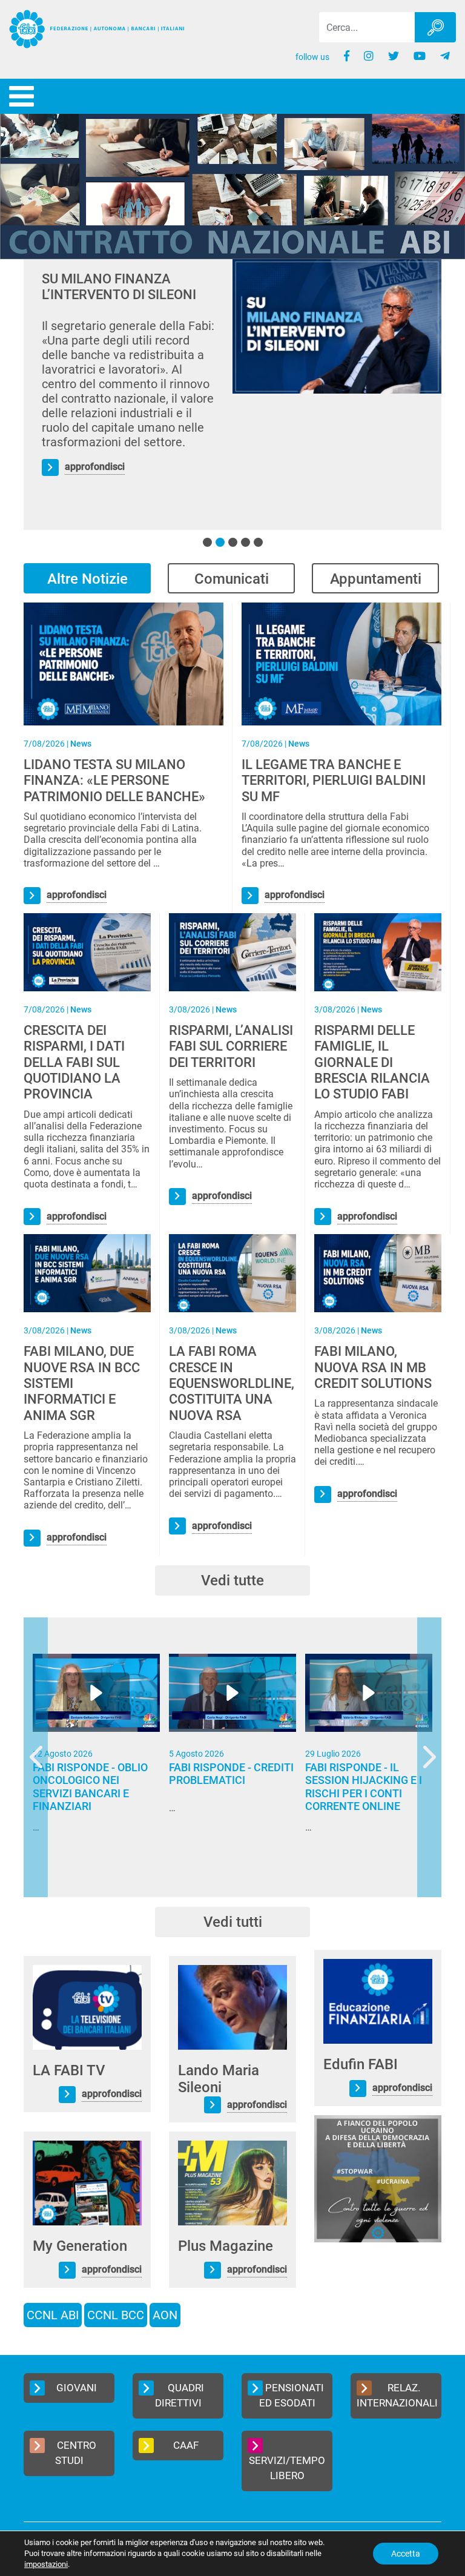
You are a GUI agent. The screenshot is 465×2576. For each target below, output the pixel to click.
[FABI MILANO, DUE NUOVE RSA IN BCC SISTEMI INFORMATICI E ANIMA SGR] (87, 1273)
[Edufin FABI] (378, 2000)
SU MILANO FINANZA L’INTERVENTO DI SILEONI (119, 287)
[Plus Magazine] (232, 2182)
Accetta (406, 2554)
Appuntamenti (376, 579)
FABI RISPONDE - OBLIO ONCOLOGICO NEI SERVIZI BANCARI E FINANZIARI (90, 1787)
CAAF (186, 2445)
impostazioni (46, 2564)
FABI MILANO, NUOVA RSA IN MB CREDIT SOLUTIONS (373, 1367)
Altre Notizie (87, 579)
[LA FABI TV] (87, 2006)
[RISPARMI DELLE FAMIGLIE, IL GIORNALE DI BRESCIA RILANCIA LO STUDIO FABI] (378, 952)
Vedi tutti (233, 1922)
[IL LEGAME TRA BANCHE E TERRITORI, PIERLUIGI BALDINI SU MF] (341, 663)
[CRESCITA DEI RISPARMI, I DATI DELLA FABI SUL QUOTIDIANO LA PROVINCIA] (87, 952)
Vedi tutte (232, 1580)
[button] (207, 542)
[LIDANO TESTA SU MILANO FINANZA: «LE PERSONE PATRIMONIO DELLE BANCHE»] (124, 663)
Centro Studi (76, 2453)
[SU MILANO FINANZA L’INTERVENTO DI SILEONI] (337, 326)
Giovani (77, 2388)
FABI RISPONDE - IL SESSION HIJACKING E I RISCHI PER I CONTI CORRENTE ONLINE (364, 1787)
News (81, 744)
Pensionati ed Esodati (292, 2396)
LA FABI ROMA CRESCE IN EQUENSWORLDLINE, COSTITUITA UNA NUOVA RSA (232, 1383)
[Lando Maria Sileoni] (232, 2006)
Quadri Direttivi (180, 2396)
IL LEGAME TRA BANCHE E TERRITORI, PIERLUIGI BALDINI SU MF (334, 781)
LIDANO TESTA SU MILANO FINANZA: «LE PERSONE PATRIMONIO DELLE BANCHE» (114, 781)
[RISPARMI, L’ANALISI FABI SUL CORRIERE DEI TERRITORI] (232, 952)
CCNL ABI (53, 2315)
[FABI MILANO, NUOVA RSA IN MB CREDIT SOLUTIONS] (378, 1273)
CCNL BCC (116, 2315)
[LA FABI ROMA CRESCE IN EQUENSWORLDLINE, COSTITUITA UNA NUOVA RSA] (232, 1273)
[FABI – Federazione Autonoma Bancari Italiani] (97, 29)
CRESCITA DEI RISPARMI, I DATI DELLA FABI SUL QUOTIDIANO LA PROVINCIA (74, 1062)
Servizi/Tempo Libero (287, 2468)
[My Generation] (87, 2182)
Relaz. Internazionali (397, 2396)
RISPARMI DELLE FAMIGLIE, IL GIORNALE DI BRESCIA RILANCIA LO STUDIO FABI (372, 1062)
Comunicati (232, 579)
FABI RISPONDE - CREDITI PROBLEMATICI (231, 1774)
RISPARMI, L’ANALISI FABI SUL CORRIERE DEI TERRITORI (231, 1046)
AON (165, 2315)
